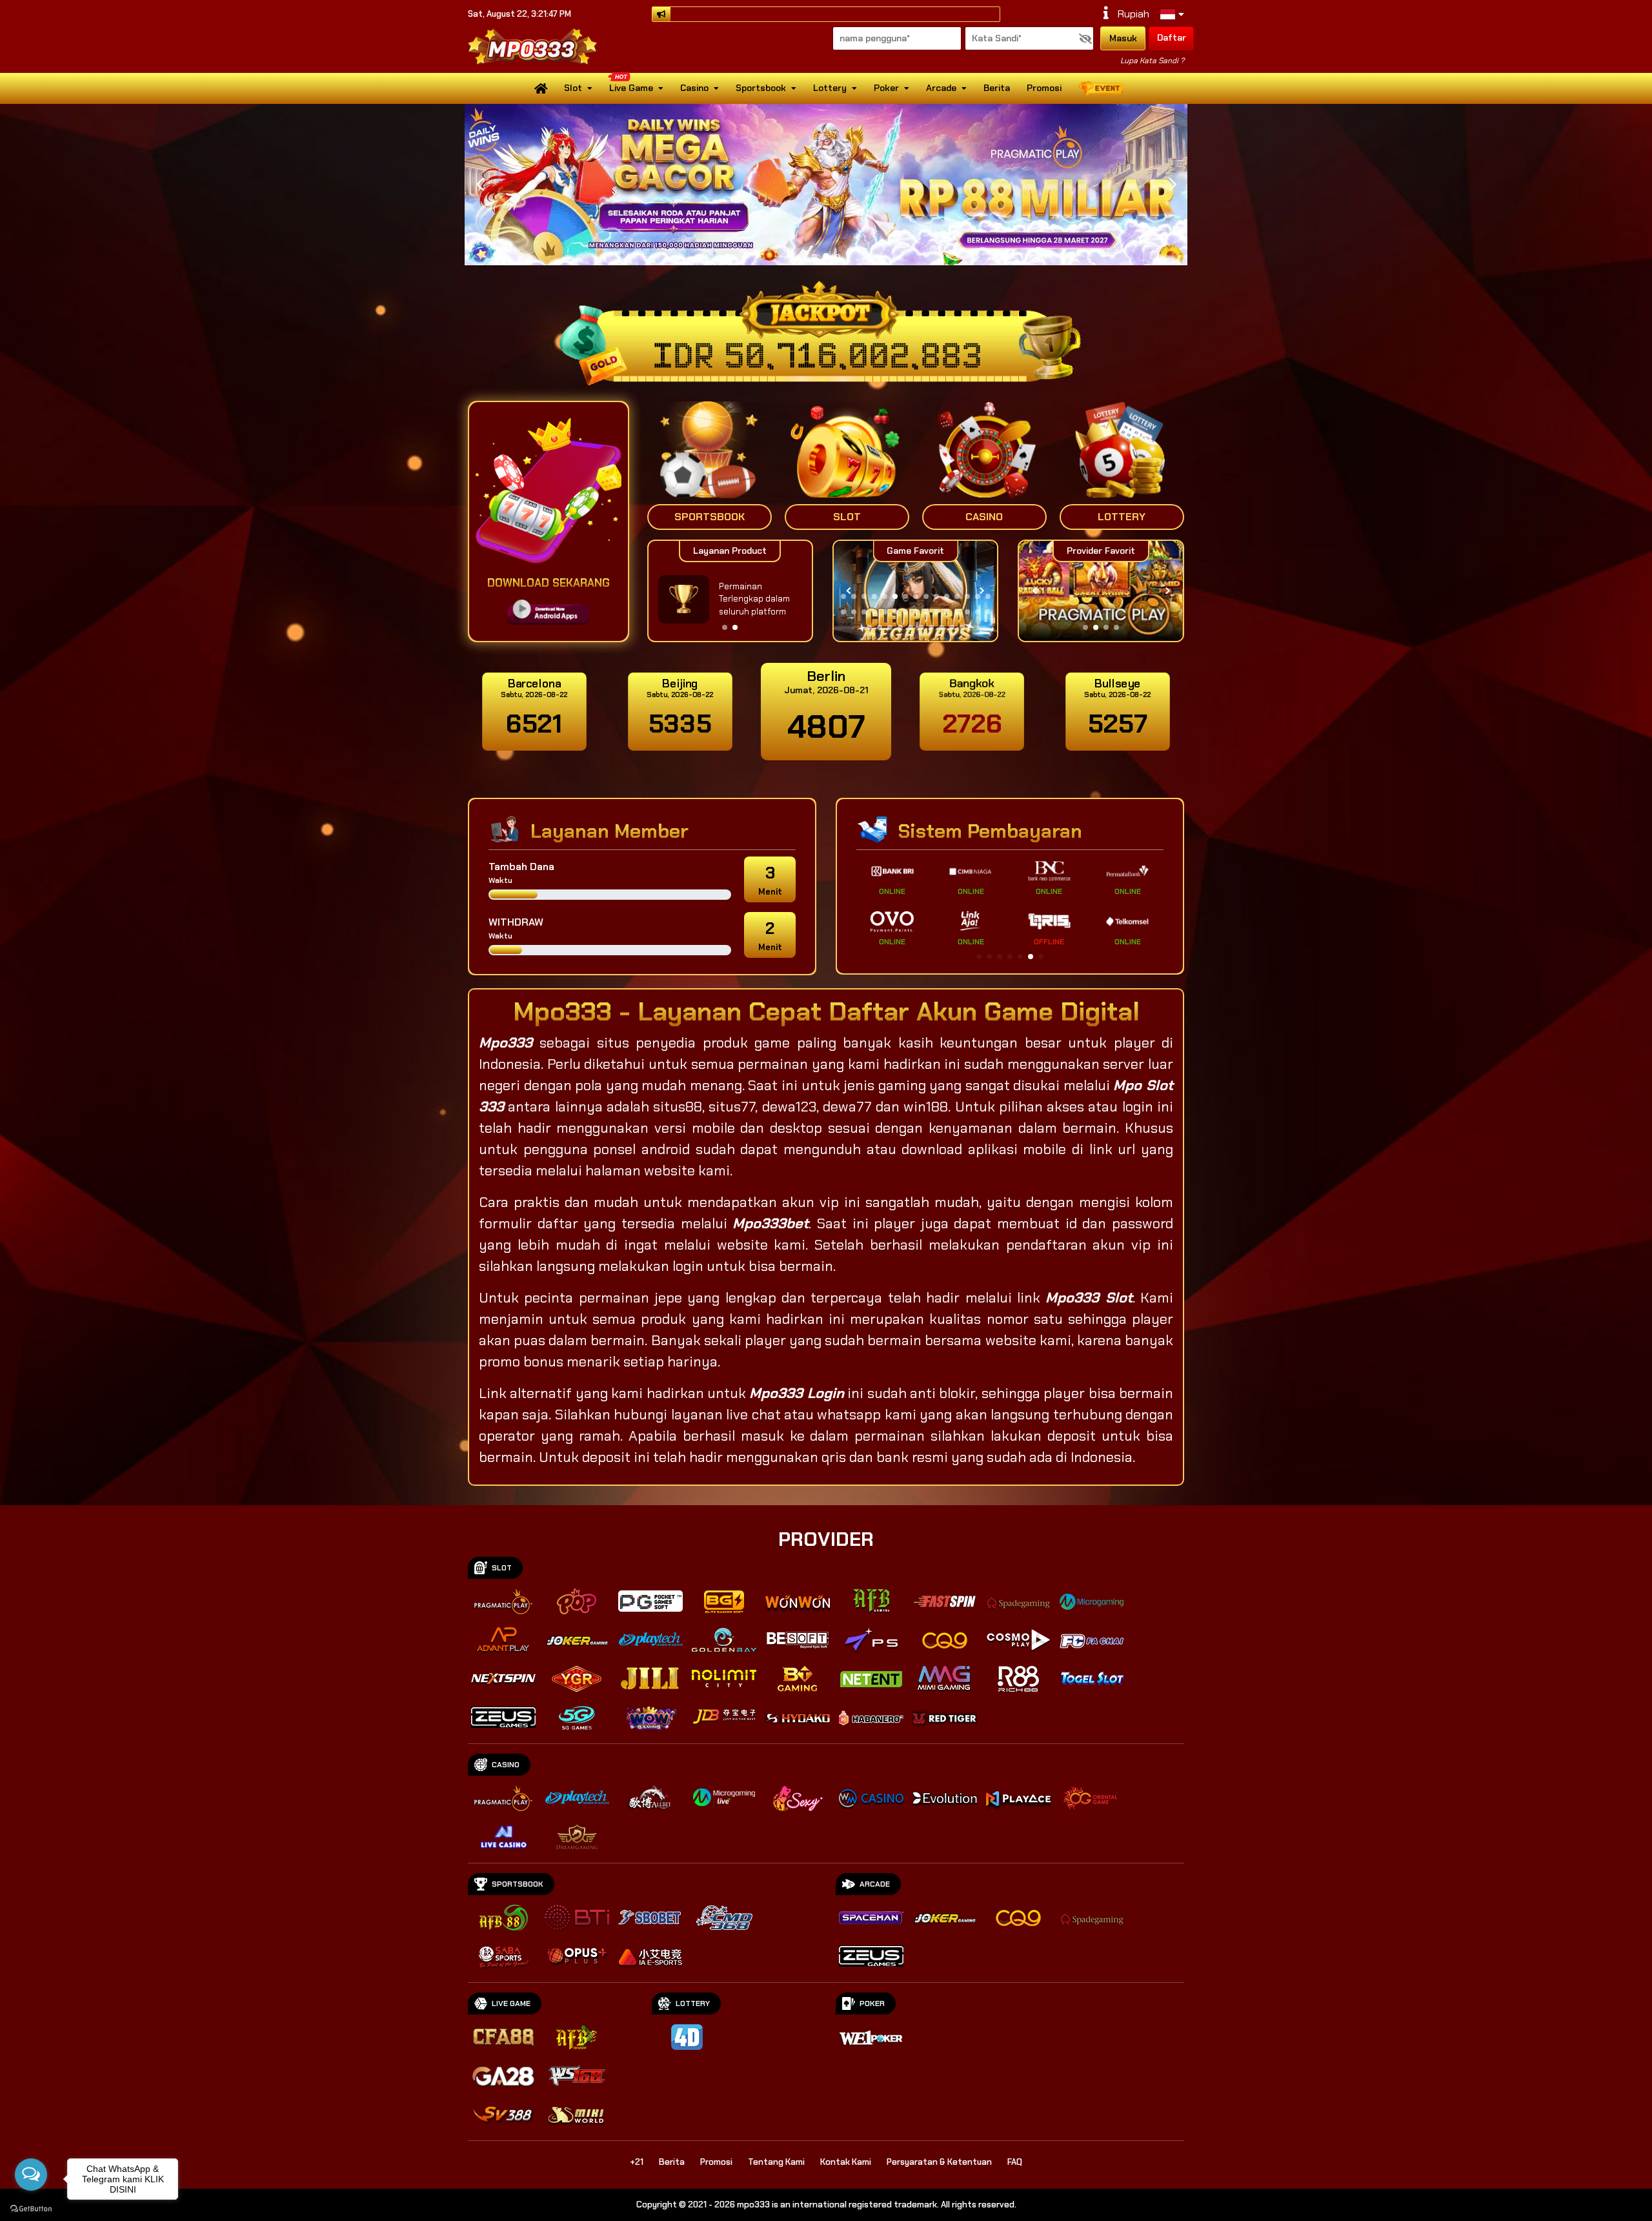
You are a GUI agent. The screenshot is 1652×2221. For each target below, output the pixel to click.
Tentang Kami (776, 2162)
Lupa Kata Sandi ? (1152, 61)
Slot (573, 88)
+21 (637, 2162)
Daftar (1172, 37)
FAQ (1015, 2162)
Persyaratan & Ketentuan (939, 2162)
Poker (886, 88)
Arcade (941, 88)
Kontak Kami (846, 2162)
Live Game (631, 88)
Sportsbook (761, 88)
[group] (1101, 591)
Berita (997, 88)
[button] (1172, 185)
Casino (694, 88)
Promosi (1044, 88)
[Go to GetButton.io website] (31, 2208)
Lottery (830, 88)
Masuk (1123, 38)
